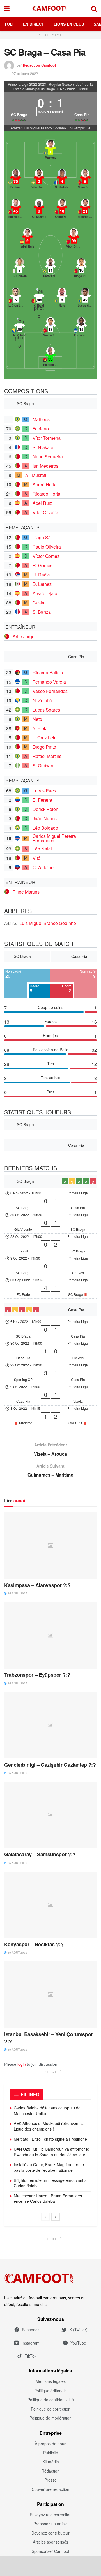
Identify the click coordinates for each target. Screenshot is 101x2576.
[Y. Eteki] (39, 298)
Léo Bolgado (45, 828)
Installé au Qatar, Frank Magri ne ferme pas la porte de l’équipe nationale (49, 2167)
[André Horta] (62, 209)
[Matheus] (50, 150)
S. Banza (42, 612)
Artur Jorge (24, 636)
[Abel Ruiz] (27, 239)
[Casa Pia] (82, 109)
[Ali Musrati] (39, 209)
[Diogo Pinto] (81, 269)
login (22, 2064)
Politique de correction (51, 2409)
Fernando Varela (49, 682)
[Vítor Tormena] (39, 180)
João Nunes (45, 818)
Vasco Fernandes (50, 691)
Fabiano (41, 429)
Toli (9, 24)
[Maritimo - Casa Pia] (50, 1416)
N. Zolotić (42, 700)
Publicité (51, 2453)
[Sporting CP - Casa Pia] (50, 1373)
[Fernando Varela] (81, 328)
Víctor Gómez (46, 556)
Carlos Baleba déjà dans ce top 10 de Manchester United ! (47, 2111)
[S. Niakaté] (62, 180)
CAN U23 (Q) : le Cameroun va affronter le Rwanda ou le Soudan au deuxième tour (51, 2152)
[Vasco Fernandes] (50, 328)
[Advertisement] (50, 2566)
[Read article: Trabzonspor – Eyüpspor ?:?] (50, 1635)
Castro (39, 603)
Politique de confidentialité (51, 2400)
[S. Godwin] (20, 269)
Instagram (31, 2343)
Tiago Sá (42, 537)
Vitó (36, 858)
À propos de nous (50, 2444)
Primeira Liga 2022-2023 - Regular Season (41, 84)
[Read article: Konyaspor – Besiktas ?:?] (50, 1905)
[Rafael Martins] (50, 269)
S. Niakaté (43, 447)
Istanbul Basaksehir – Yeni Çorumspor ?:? (49, 2038)
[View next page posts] (56, 2217)
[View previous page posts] (45, 2217)
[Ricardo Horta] (85, 209)
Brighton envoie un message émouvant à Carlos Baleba (50, 2183)
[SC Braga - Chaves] (50, 1266)
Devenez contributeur (50, 2533)
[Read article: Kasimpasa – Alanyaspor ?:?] (50, 1546)
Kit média (51, 2462)
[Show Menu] (7, 8)
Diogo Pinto (44, 747)
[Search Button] (94, 8)
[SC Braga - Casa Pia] (50, 1201)
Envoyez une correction (51, 2515)
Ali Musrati (36, 475)
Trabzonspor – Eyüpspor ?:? (37, 1675)
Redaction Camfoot (39, 65)
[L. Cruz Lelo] (16, 298)
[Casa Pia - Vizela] (50, 1395)
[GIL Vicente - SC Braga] (50, 1223)
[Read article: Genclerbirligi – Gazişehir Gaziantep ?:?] (50, 1725)
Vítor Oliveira (45, 512)
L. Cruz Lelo (45, 738)
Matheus (41, 419)
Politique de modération (50, 2418)
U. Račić (41, 575)
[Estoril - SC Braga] (50, 1244)
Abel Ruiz (42, 503)
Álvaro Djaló (45, 593)
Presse (50, 2480)
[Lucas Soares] (85, 298)
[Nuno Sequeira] (85, 180)
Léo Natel (42, 849)
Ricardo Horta (46, 494)
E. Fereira (42, 800)
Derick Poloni (46, 809)
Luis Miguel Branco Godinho (48, 923)
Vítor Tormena (47, 438)
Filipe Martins (26, 892)
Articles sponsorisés (50, 2542)
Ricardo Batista (48, 672)
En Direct (34, 24)
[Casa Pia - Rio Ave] (50, 1351)
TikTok (31, 2356)
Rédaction (50, 2471)
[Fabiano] (16, 180)
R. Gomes (43, 565)
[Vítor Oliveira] (74, 239)
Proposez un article (50, 2524)
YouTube (78, 2343)
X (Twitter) (78, 2330)
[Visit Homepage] (50, 8)
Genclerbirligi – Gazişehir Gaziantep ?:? (50, 1765)
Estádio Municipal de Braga (34, 89)
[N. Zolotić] (20, 328)
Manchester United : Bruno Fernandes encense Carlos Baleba (48, 2199)
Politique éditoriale (50, 2391)
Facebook (31, 2330)
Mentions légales (51, 2381)
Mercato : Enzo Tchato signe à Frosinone (50, 2139)
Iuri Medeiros (45, 466)
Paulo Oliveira (47, 547)
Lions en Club (69, 24)
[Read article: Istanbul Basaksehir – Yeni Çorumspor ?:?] (50, 1995)
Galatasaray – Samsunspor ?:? (40, 1854)
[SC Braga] (19, 109)
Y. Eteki (40, 728)
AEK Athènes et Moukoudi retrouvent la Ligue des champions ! (49, 2126)
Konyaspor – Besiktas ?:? (34, 1944)
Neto (37, 719)
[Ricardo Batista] (50, 357)
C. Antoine (43, 867)
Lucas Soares (46, 710)
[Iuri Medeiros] (16, 209)
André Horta (45, 484)
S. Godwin (43, 765)
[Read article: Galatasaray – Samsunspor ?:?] (50, 1815)
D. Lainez (42, 584)
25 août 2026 (17, 1593)
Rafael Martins (47, 756)
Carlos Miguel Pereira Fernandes (54, 838)
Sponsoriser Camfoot (50, 2551)
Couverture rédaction (50, 2489)
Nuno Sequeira (48, 457)
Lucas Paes (44, 791)
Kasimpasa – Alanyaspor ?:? (37, 1585)
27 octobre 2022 (25, 73)
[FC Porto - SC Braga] (50, 1288)
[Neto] (62, 298)
